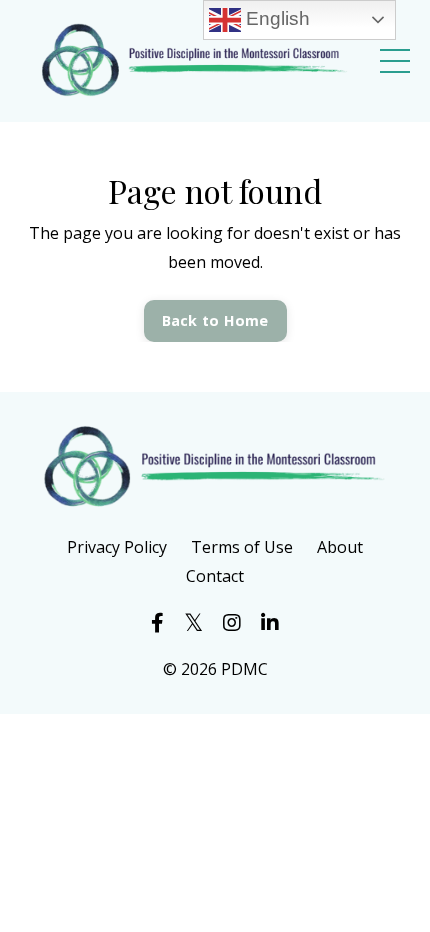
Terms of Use (242, 547)
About (340, 547)
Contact (215, 576)
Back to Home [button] (215, 320)
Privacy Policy (117, 547)
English (275, 18)
